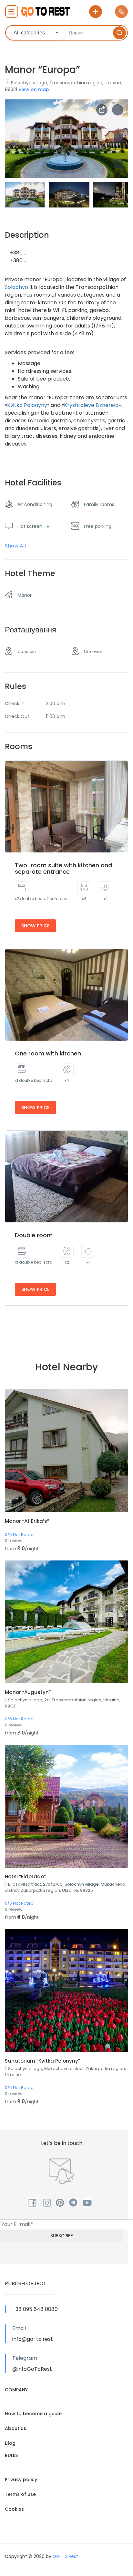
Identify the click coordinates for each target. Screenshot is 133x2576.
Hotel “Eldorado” (25, 1877)
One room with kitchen (48, 1053)
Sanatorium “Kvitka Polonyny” (42, 2061)
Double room (34, 1235)
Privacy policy (21, 2479)
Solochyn (16, 287)
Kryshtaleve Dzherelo (91, 405)
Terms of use (20, 2494)
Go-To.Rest (65, 2556)
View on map (34, 89)
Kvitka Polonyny (27, 405)
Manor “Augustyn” (28, 1692)
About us (15, 2428)
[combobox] (37, 33)
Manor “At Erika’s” (27, 1521)
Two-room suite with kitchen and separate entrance (63, 868)
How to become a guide (33, 2414)
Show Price (35, 926)
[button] (118, 163)
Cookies (14, 2509)
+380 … (18, 253)
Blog (10, 2443)
